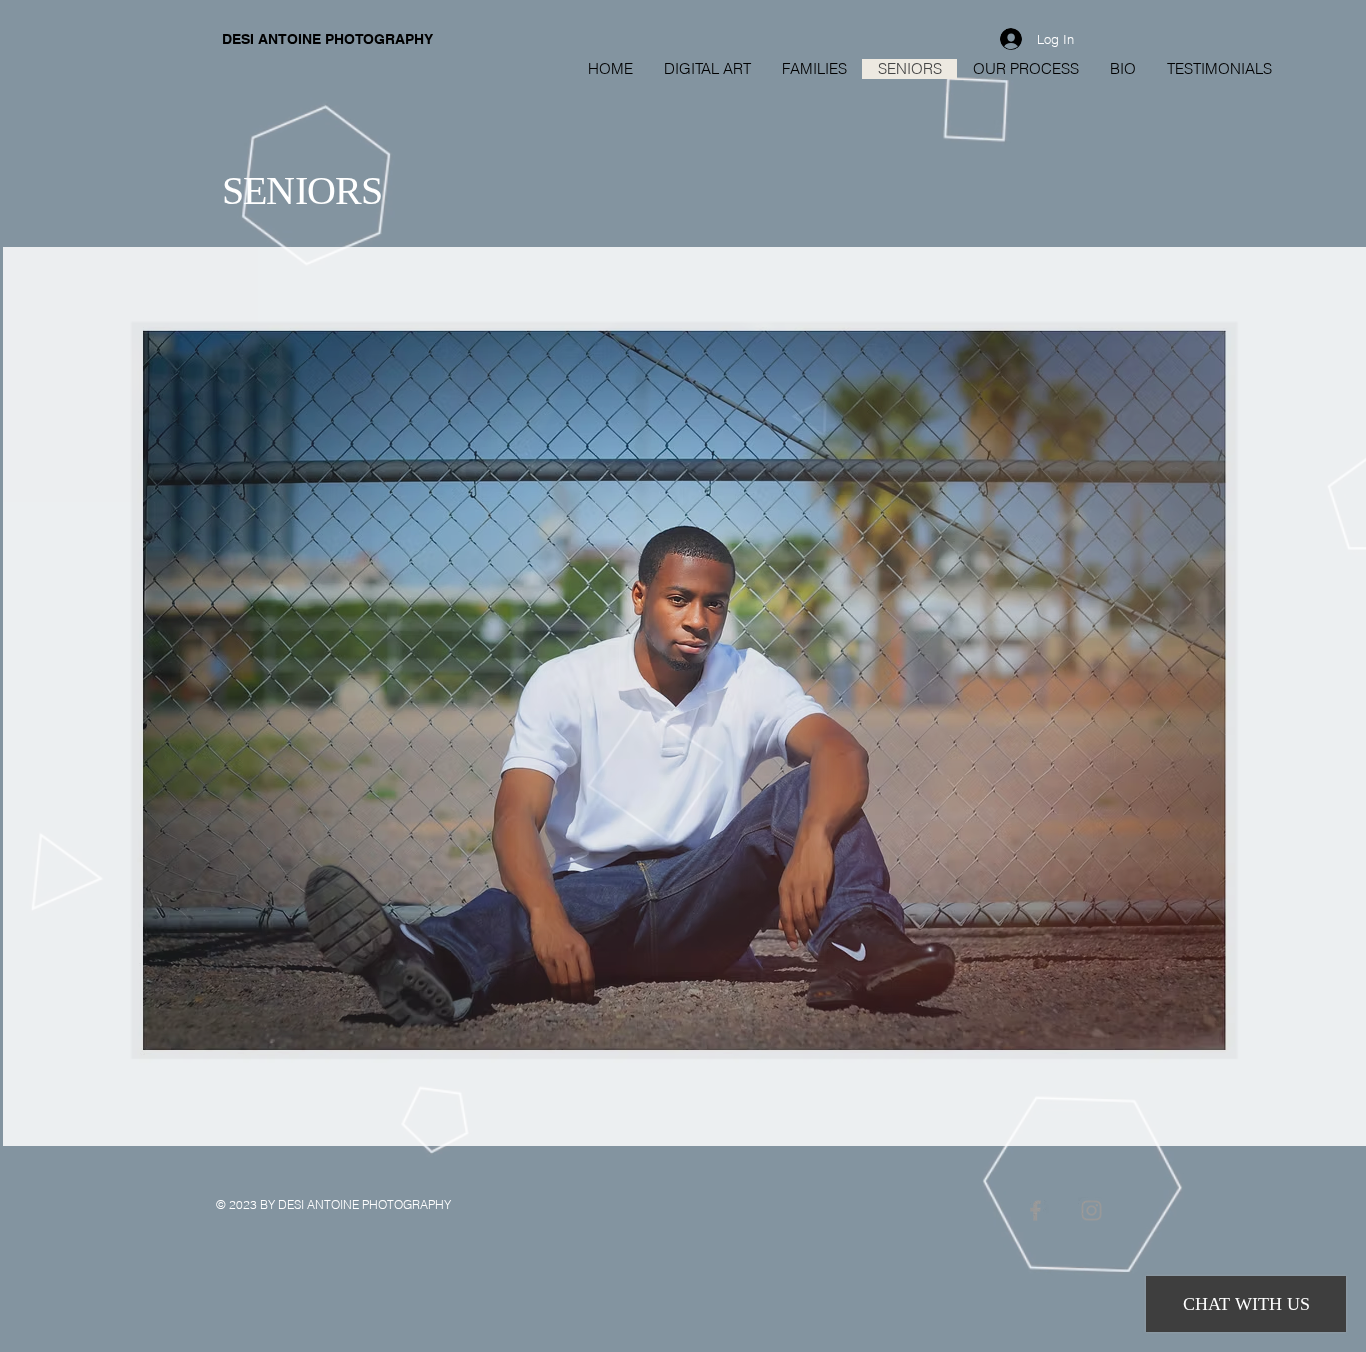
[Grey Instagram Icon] (1091, 1210)
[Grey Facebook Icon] (1035, 1210)
